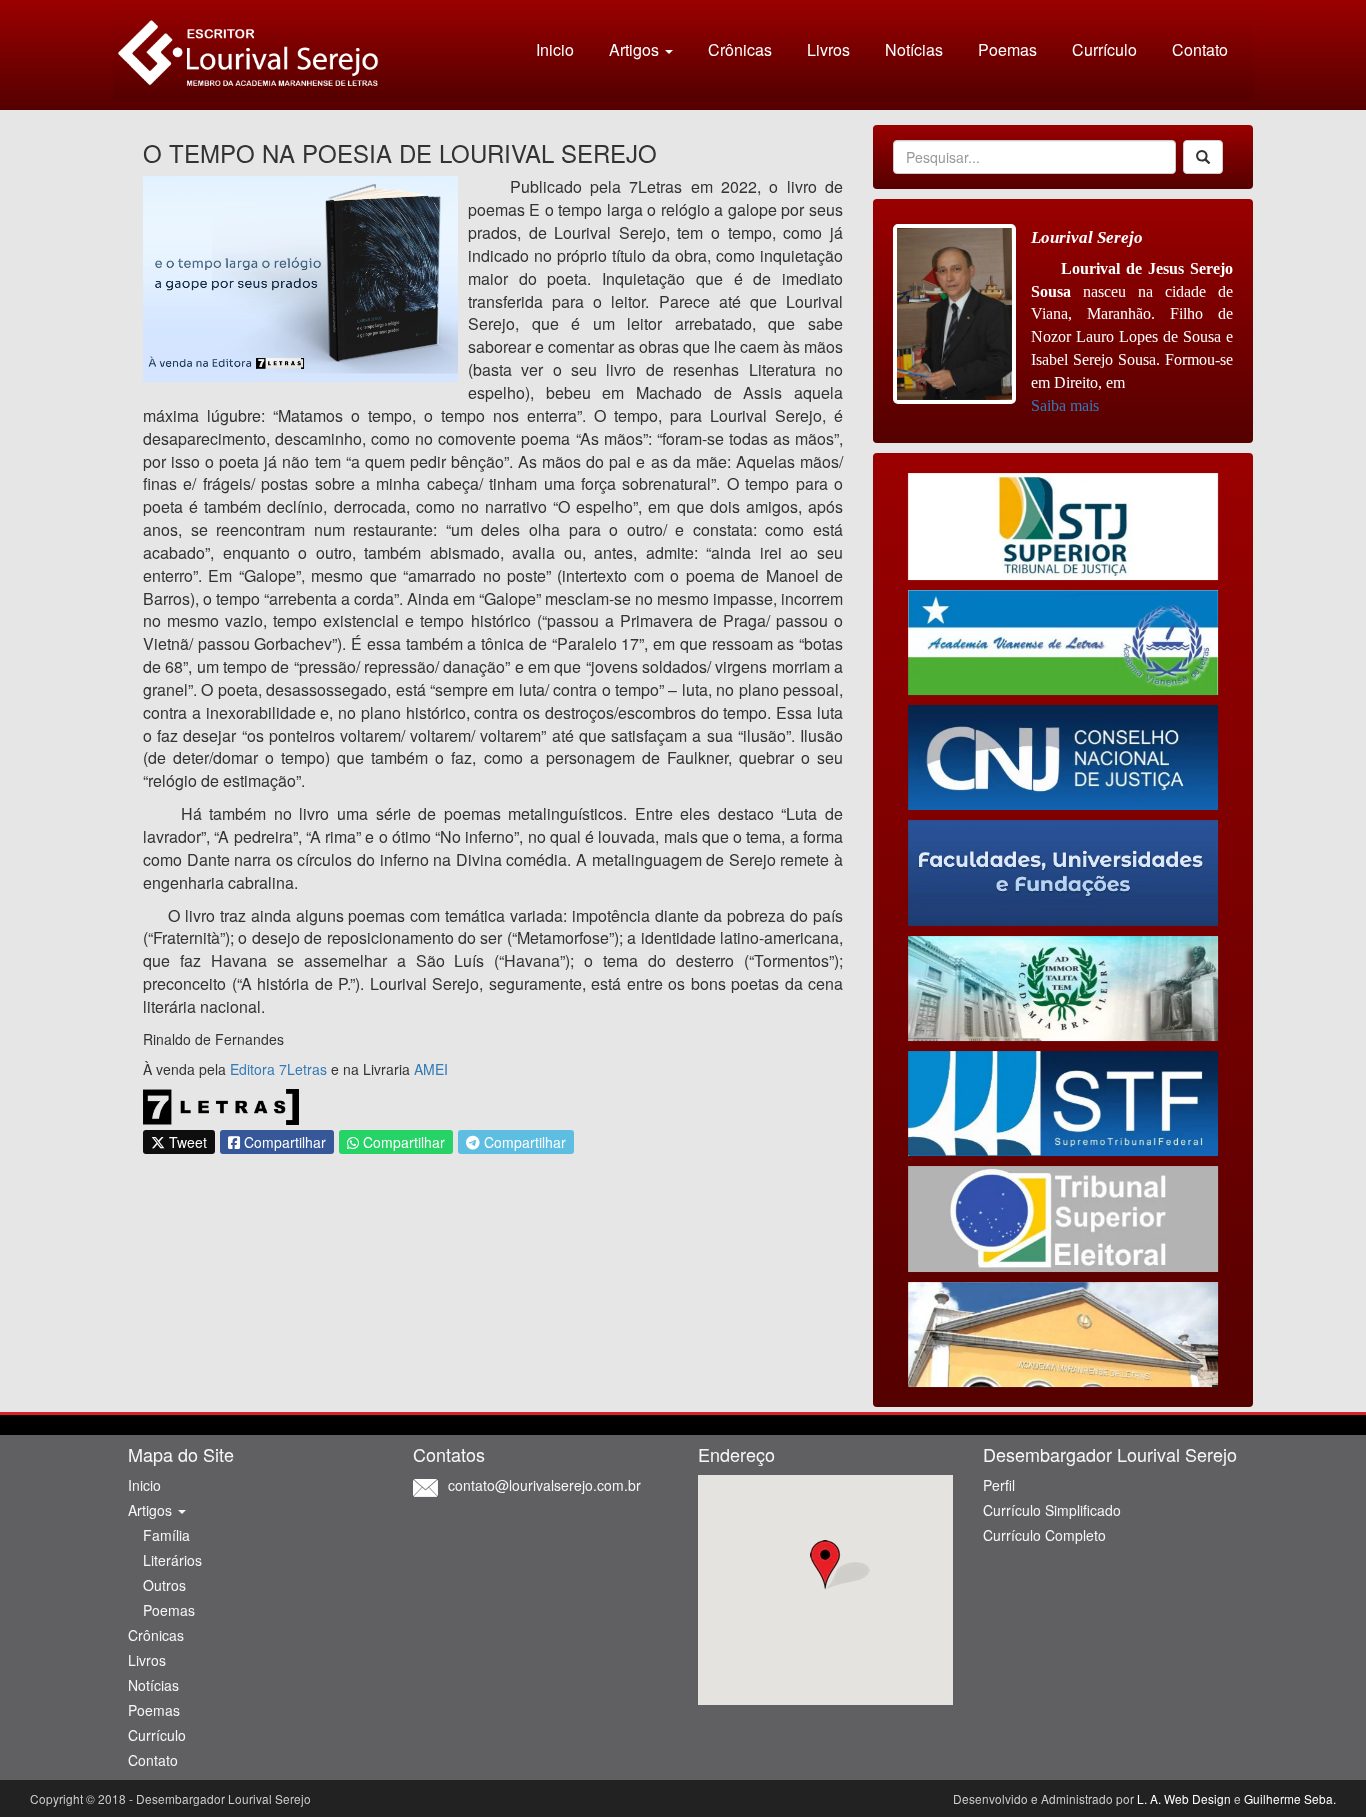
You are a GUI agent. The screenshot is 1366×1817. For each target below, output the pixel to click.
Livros (828, 49)
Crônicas (740, 49)
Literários (172, 1560)
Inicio (555, 49)
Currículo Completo (1044, 1535)
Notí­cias (914, 49)
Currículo (1104, 49)
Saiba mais (1065, 405)
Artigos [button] (636, 49)
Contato (1200, 49)
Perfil (999, 1485)
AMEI (431, 1069)
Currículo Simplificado (1052, 1510)
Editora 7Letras (278, 1069)
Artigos (152, 1510)
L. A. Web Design (1184, 1798)
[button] (825, 1565)
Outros (164, 1585)
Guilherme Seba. (1290, 1798)
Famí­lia (166, 1535)
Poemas (1007, 49)
